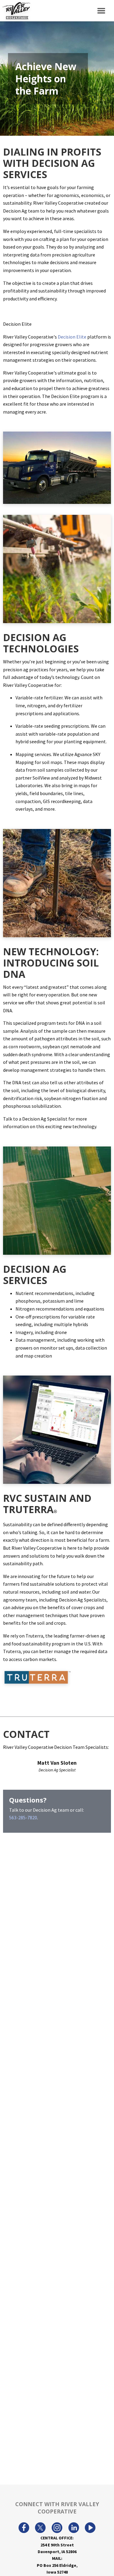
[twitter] (40, 2528)
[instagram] (57, 2528)
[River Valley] (15, 11)
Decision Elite (72, 337)
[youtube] (90, 2528)
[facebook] (24, 2528)
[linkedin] (74, 2528)
